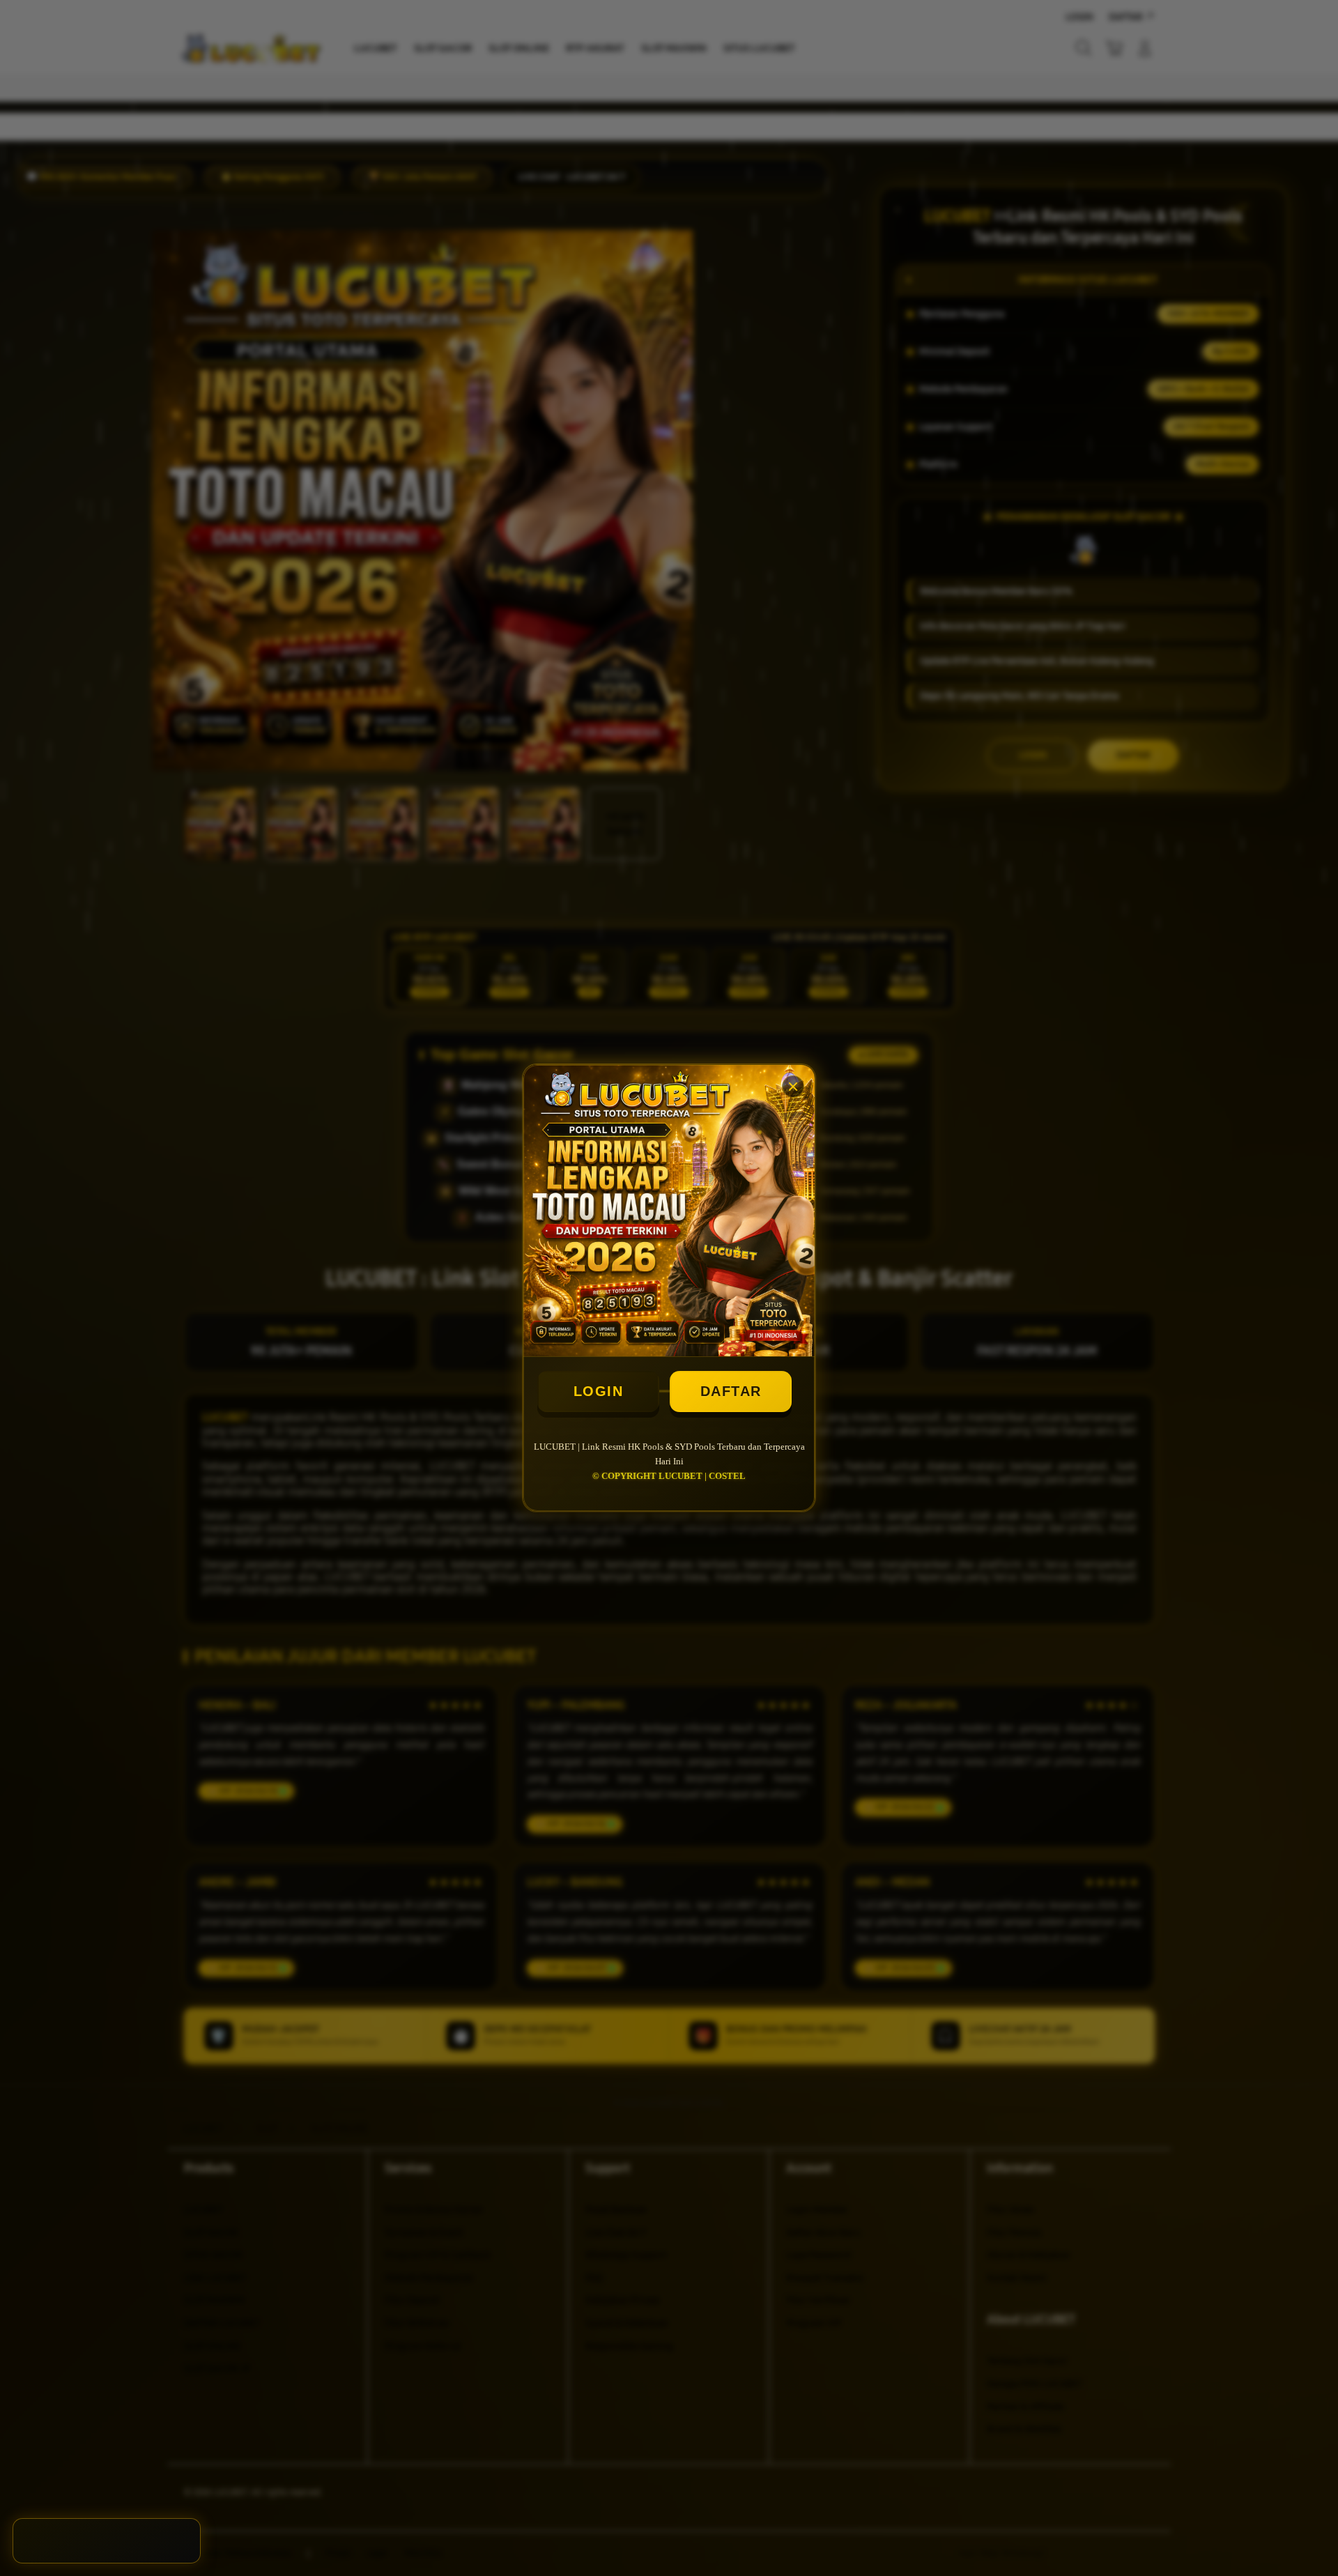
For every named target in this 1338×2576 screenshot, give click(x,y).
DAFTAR (731, 1391)
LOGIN (599, 1391)
